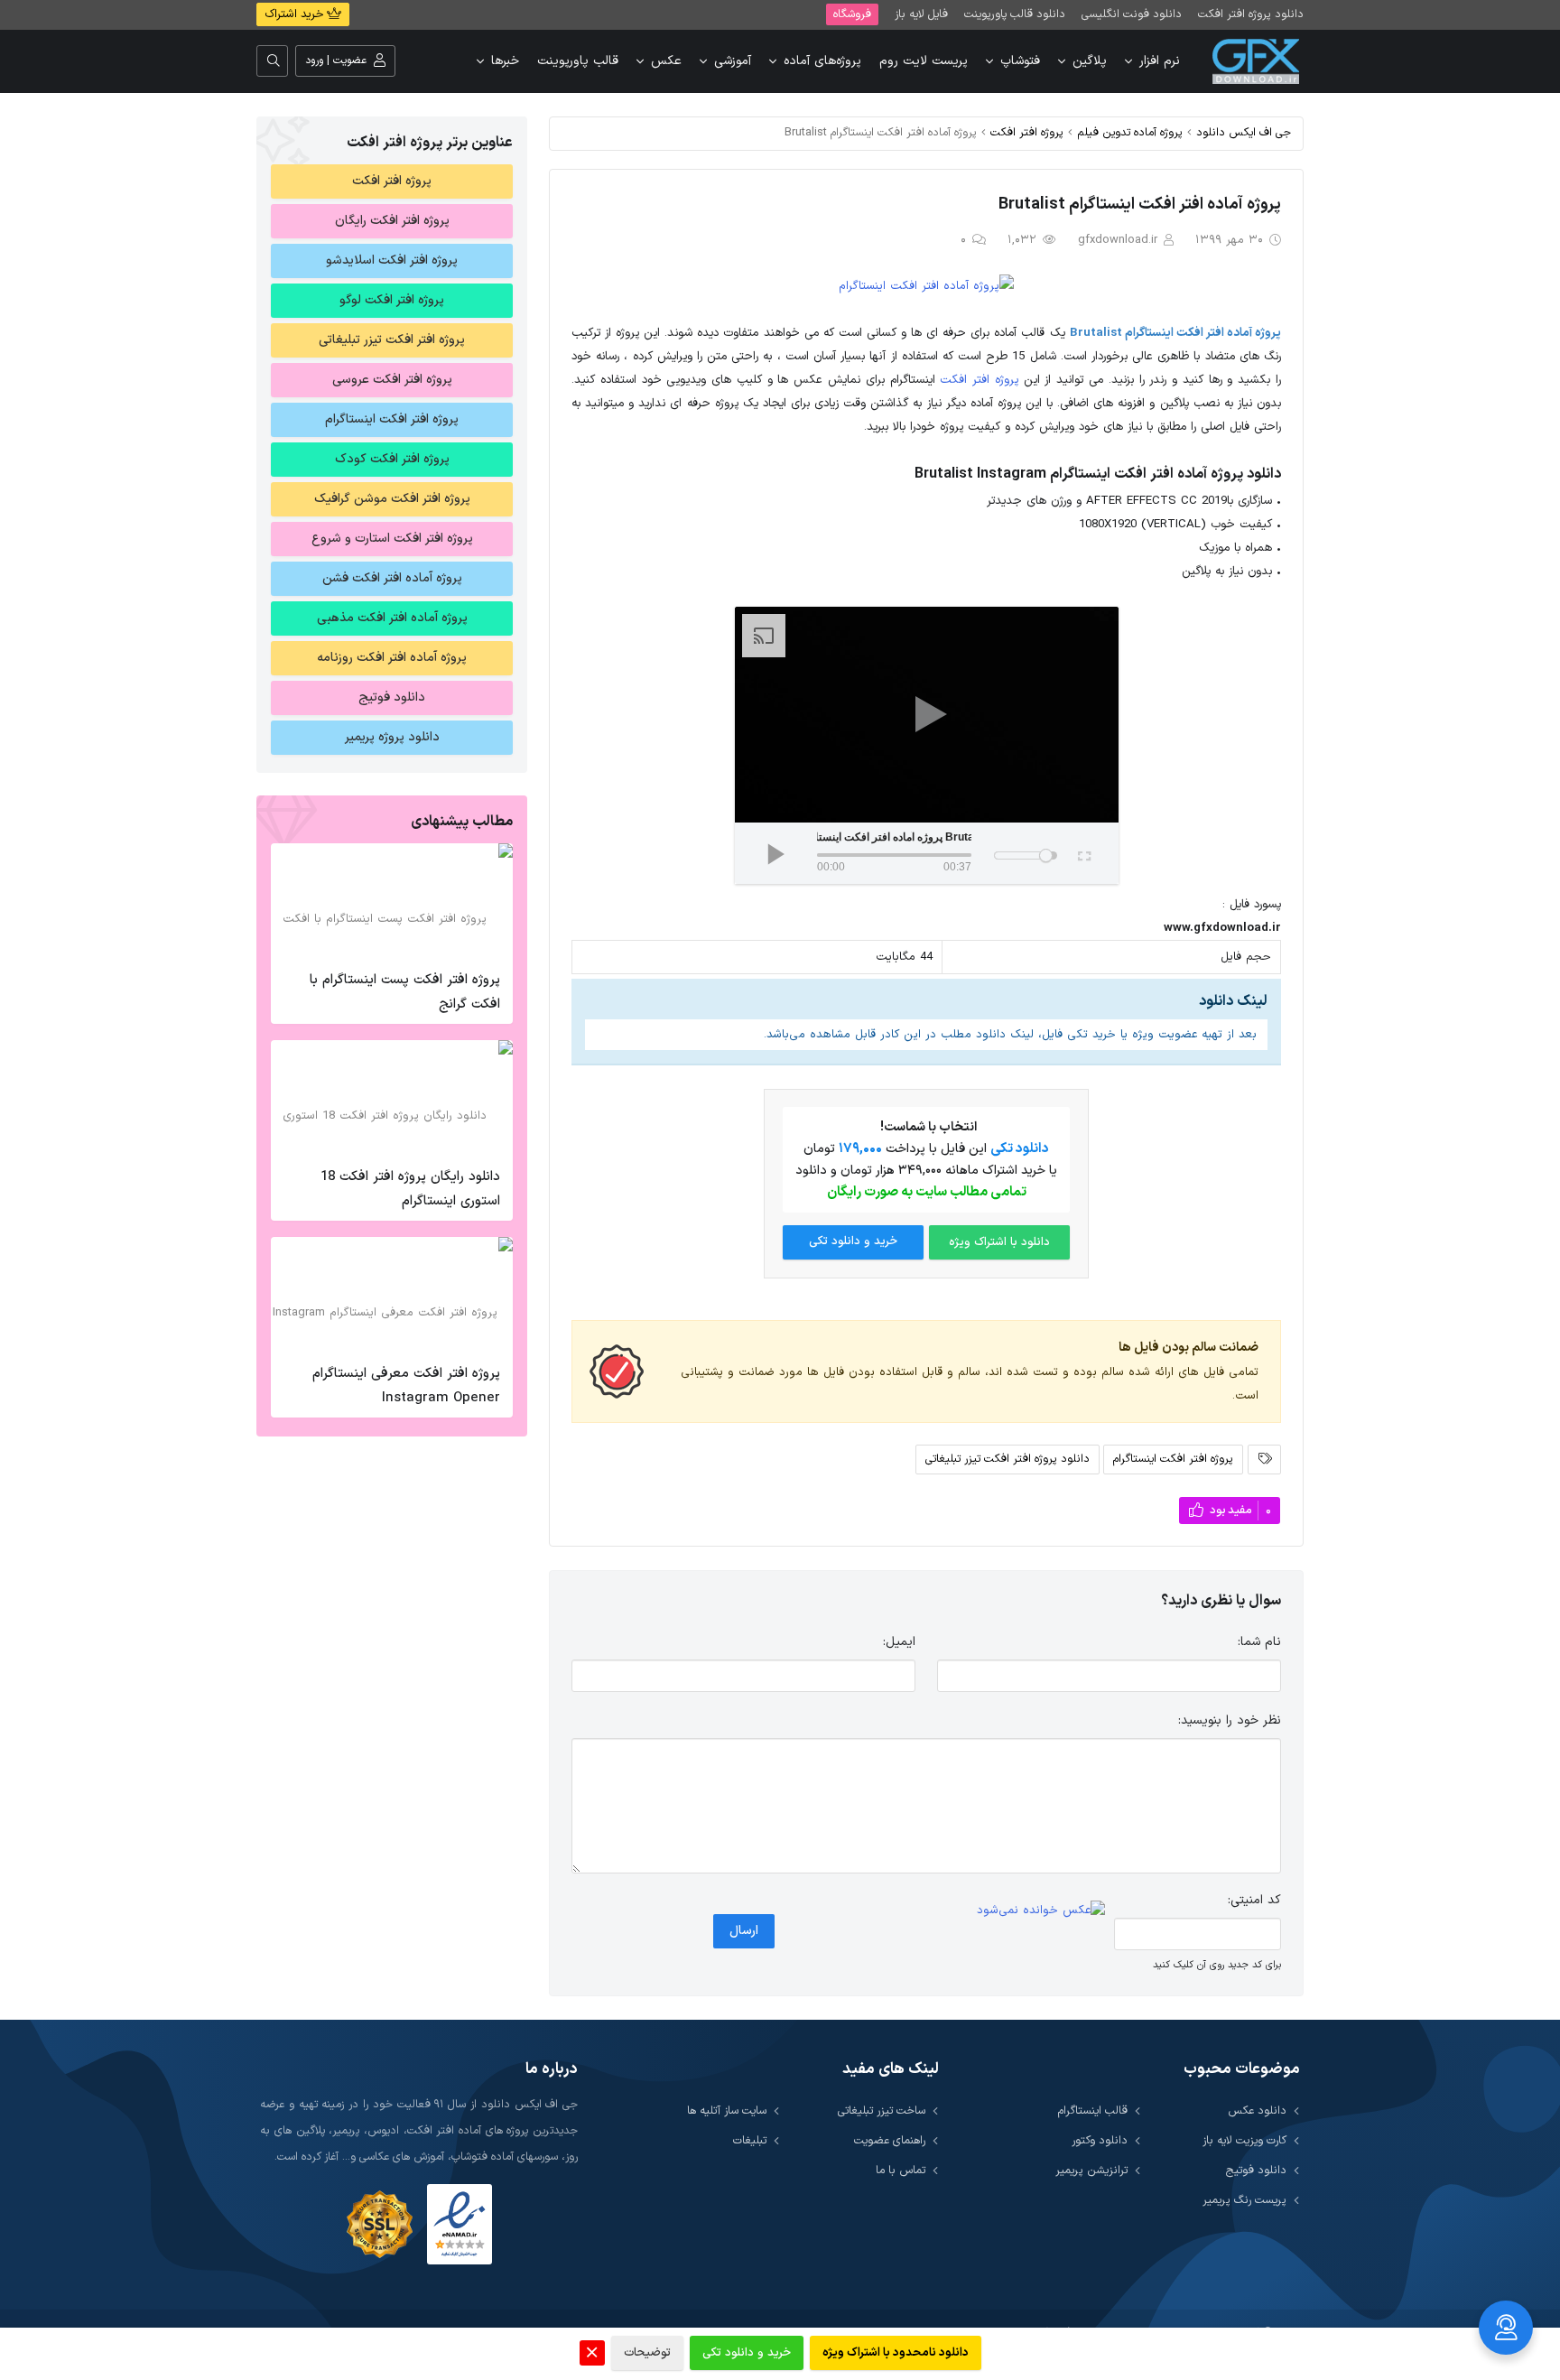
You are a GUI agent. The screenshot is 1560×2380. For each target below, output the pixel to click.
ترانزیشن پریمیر (1091, 2170)
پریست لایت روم (924, 61)
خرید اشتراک (296, 14)
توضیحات (647, 2353)
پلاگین (1090, 61)
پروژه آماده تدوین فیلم (1130, 132)
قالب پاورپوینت (578, 61)
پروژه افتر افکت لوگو (392, 300)
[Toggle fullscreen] (1083, 853)
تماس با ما (901, 2170)
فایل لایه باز (921, 14)
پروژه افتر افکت (1027, 132)
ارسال (744, 1931)
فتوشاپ (1020, 61)
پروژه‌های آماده (822, 61)
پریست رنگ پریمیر (1244, 2200)
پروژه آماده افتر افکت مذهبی (392, 618)
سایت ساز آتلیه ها (727, 2110)
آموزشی (733, 61)
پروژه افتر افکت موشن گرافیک (392, 499)
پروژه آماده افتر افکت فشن (392, 578)
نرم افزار (1160, 61)
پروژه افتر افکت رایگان (392, 221)
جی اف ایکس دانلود (1244, 132)
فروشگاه (852, 14)
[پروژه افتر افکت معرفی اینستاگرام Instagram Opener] (392, 1296)
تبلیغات (750, 2140)
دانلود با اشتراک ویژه (999, 1242)
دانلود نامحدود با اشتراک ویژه (896, 2353)
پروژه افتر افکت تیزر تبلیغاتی (392, 340)
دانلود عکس (1257, 2110)
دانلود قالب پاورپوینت (1015, 14)
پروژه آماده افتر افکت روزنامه (392, 658)
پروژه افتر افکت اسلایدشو (392, 260)
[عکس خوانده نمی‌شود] (1041, 1911)
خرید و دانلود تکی (853, 1241)
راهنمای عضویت (890, 2140)
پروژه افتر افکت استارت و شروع (392, 539)
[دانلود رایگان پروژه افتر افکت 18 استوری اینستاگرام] (392, 1099)
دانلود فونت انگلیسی (1132, 14)
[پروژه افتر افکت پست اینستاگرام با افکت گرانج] (392, 902)
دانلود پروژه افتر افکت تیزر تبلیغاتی (1007, 1459)
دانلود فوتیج (392, 697)
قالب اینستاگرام (1093, 2110)
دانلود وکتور (1100, 2140)
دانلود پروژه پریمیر (392, 737)
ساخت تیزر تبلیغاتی (882, 2110)
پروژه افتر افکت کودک (392, 459)
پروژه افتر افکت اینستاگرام (1173, 1459)
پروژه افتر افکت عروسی (392, 380)
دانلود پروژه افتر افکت (1251, 14)
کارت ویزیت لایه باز (1244, 2140)
